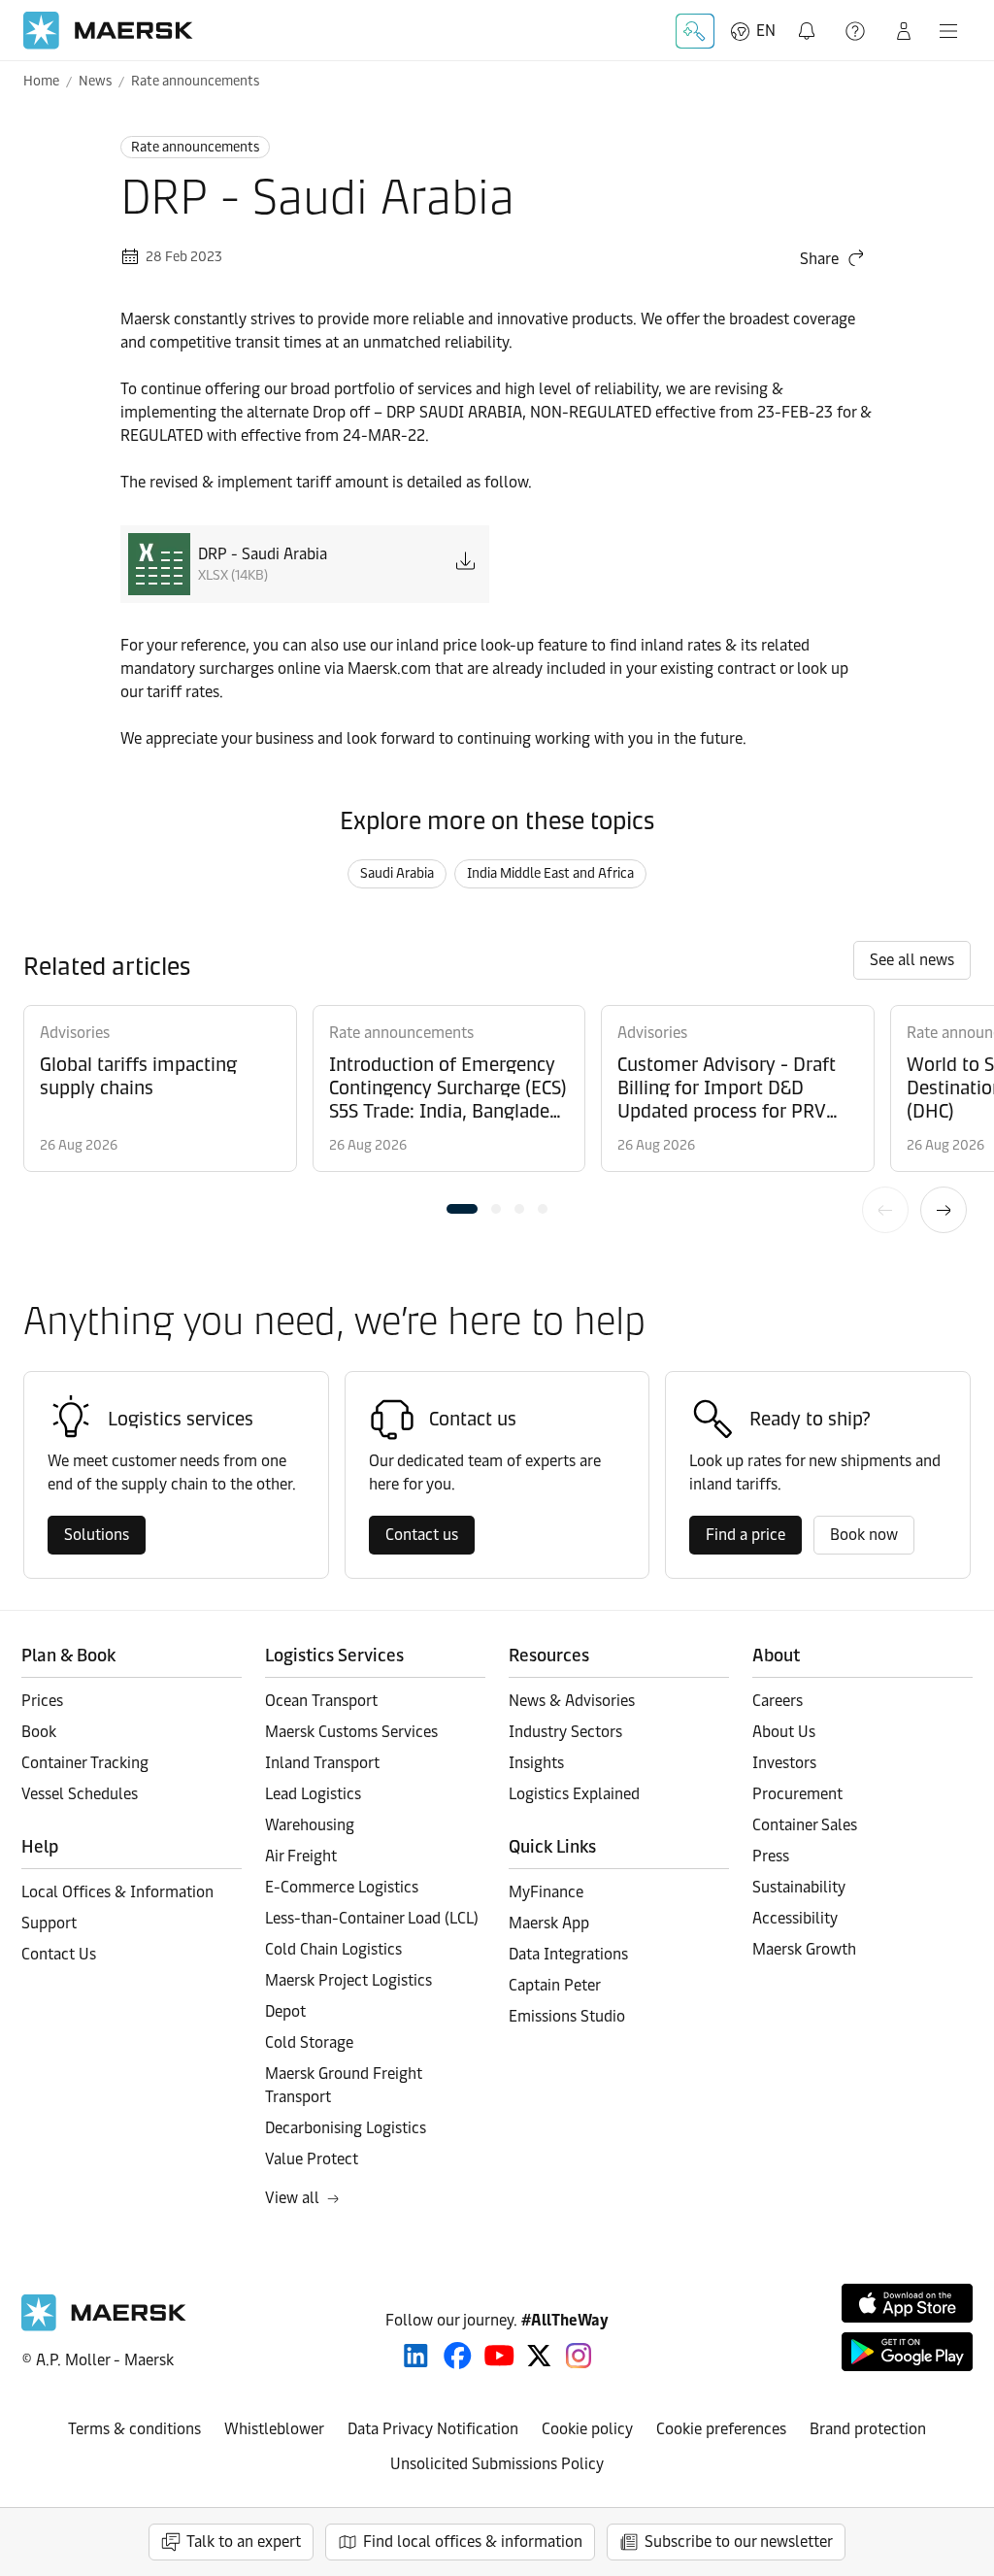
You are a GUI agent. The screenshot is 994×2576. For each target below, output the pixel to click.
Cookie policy (587, 2429)
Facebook (458, 2356)
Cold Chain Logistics (333, 1949)
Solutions (97, 1535)
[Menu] (948, 31)
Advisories (75, 1033)
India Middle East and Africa (550, 873)
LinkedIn (416, 2356)
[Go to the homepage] (104, 2326)
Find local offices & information (473, 2542)
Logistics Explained (574, 1794)
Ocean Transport (321, 1701)
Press (771, 1856)
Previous (885, 1210)
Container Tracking (85, 1763)
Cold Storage (309, 2042)
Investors (784, 1763)
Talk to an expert (244, 2542)
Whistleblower (274, 2429)
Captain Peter (555, 1985)
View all (292, 2198)
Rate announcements (195, 81)
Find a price (745, 1535)
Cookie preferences (721, 2429)
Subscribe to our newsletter (739, 2542)
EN (766, 31)
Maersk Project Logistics (348, 1980)
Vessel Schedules (80, 1794)
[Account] (904, 31)
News (95, 81)
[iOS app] (907, 2303)
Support (857, 31)
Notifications (809, 20)
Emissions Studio (567, 2016)
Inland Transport (322, 1763)
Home (41, 81)
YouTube (499, 2356)
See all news (912, 960)
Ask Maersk (695, 31)
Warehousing (310, 1825)
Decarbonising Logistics (346, 2128)
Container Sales (805, 1825)
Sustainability (799, 1887)
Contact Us (59, 1954)
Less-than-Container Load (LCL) (372, 1918)
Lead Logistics (313, 1794)
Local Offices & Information (117, 1892)
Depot (285, 2011)
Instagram (579, 2356)
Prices (42, 1701)
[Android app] (907, 2352)
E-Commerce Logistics (342, 1887)
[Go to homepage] (108, 31)
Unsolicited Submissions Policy (497, 2464)
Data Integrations (568, 1954)
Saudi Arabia (397, 873)
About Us (784, 1732)
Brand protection (868, 2429)
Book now (864, 1535)
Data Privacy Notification (433, 2429)
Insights (536, 1763)
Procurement (797, 1794)
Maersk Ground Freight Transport (344, 2085)
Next (944, 1210)
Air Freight (301, 1856)
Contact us (422, 1535)
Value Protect (312, 2159)
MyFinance (546, 1892)
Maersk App (549, 1923)
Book (39, 1732)
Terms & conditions (134, 2429)
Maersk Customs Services (351, 1732)
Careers (778, 1701)
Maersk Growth (804, 1949)
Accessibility (795, 1918)
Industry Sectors (565, 1732)
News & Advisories (572, 1701)
